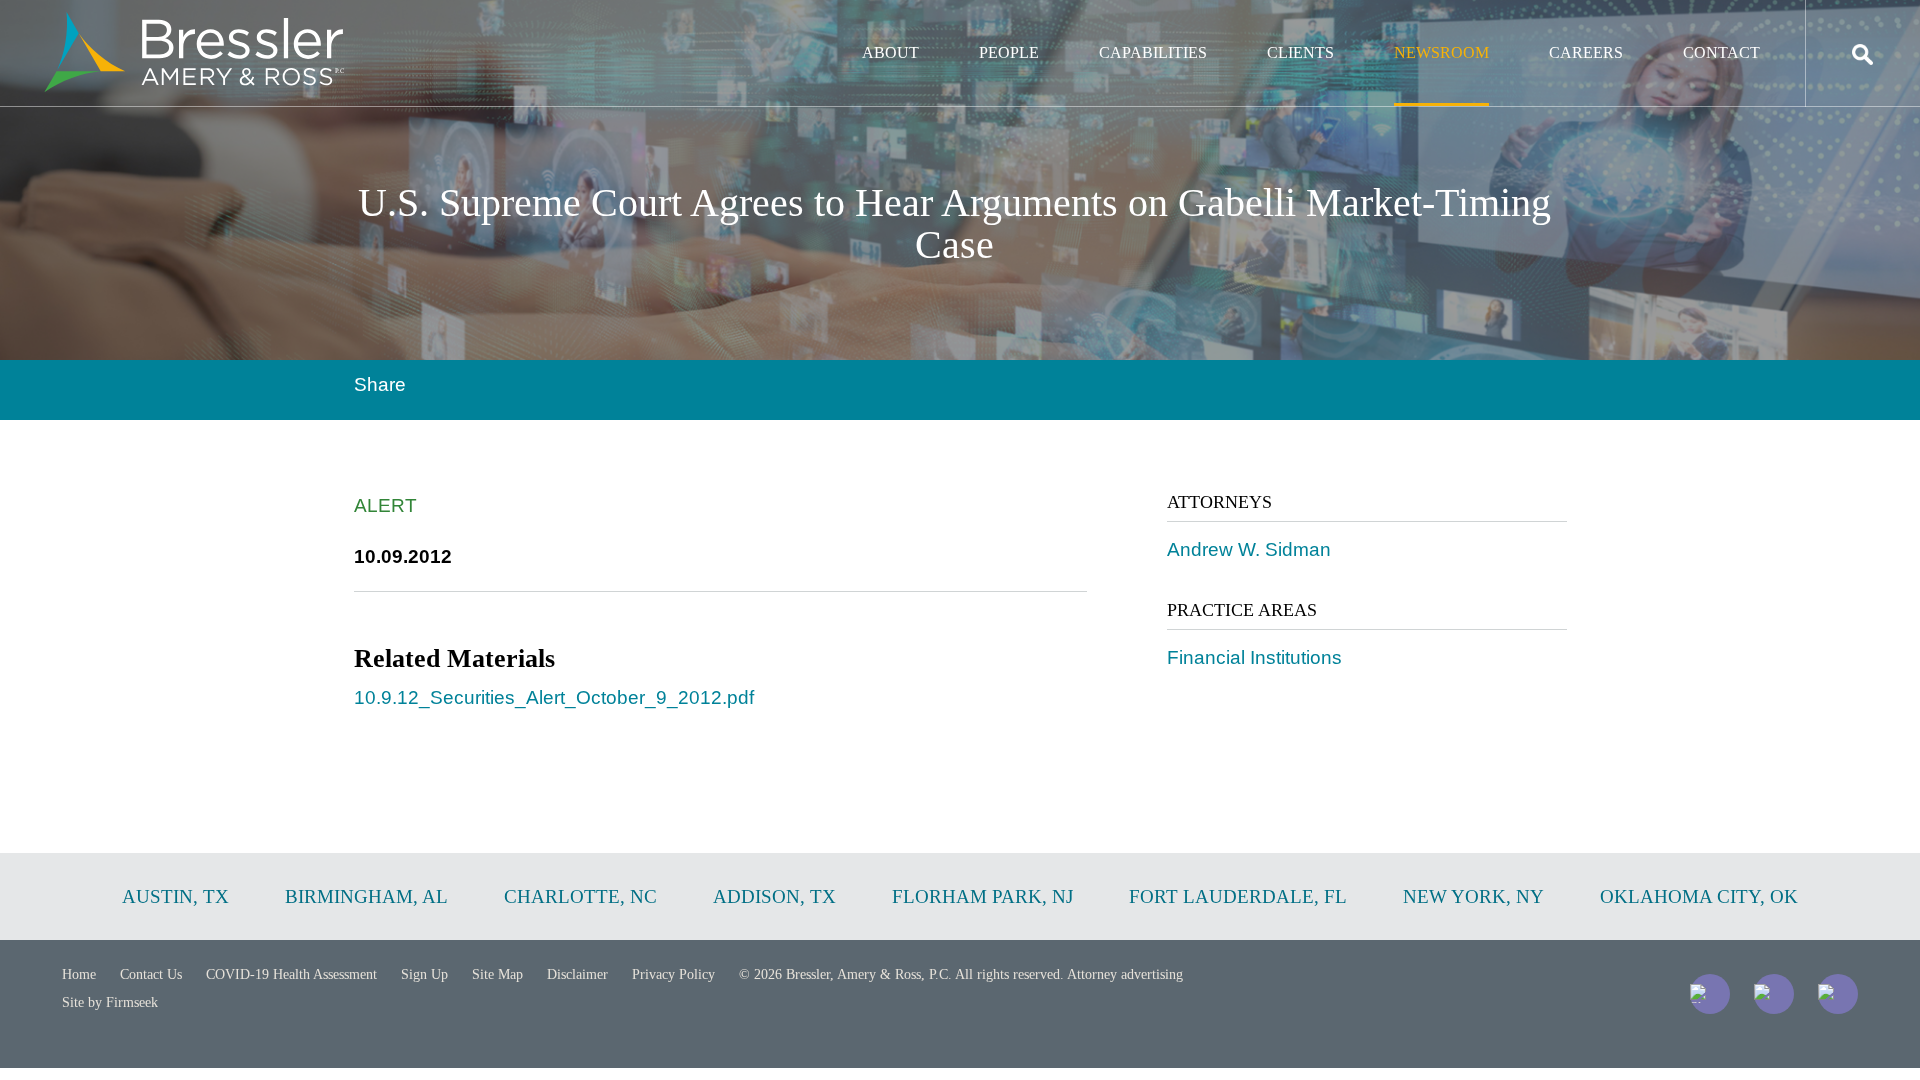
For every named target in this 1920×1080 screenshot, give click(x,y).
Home (79, 974)
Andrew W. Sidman (1249, 549)
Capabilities (1153, 52)
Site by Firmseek (110, 1002)
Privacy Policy (673, 974)
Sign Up (424, 974)
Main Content (887, 25)
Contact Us (151, 974)
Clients (1300, 52)
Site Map (497, 974)
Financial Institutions (1254, 657)
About (890, 52)
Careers (1586, 52)
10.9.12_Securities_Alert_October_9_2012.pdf (554, 697)
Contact (1721, 52)
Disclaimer (577, 974)
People (1009, 52)
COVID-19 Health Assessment (291, 974)
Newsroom (1441, 52)
